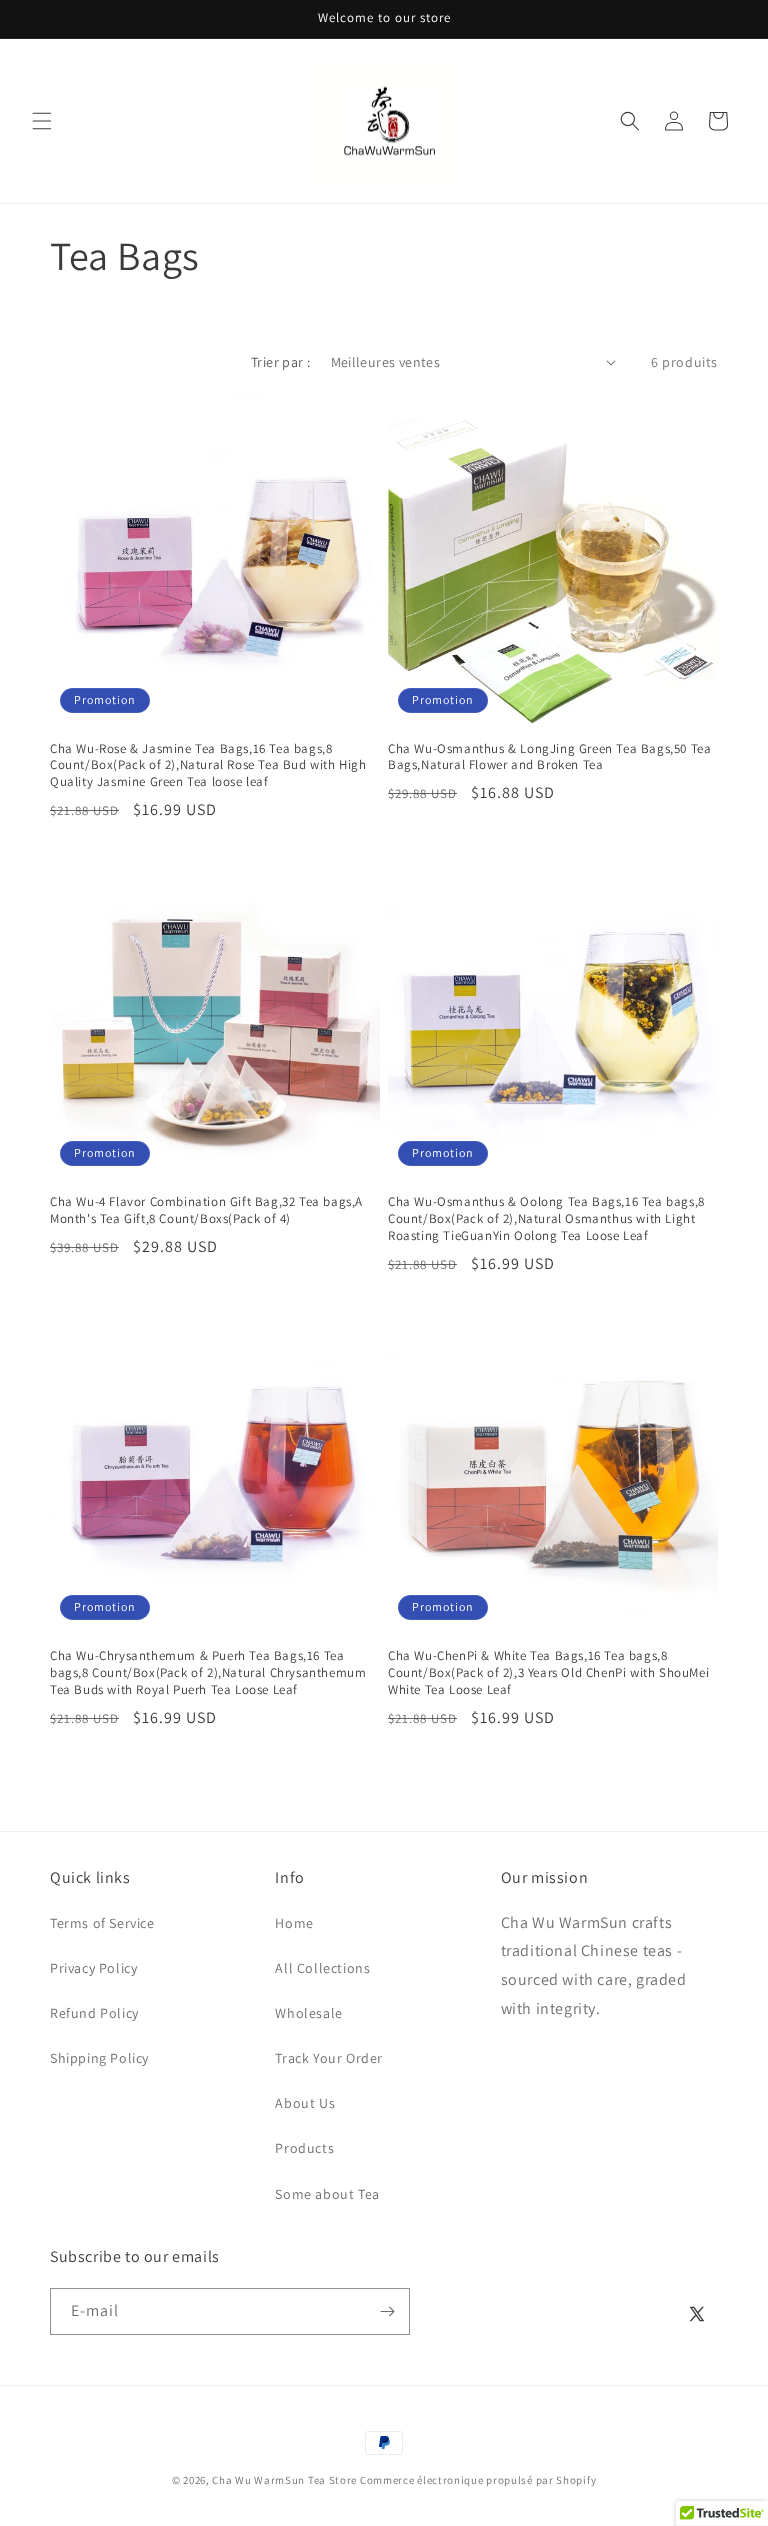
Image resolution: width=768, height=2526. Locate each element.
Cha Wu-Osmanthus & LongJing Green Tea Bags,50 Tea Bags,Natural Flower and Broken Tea (549, 757)
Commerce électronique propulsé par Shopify (478, 2480)
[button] (42, 121)
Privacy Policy (93, 1968)
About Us (305, 2103)
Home (294, 1923)
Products (304, 2148)
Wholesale (308, 2013)
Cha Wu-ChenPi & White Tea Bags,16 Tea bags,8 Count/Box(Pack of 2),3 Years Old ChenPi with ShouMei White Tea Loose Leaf (548, 1673)
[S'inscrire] (387, 2311)
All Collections (322, 1968)
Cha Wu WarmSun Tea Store (284, 2480)
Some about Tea (327, 2194)
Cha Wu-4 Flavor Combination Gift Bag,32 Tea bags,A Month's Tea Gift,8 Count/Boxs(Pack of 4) (206, 1210)
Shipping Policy (99, 2058)
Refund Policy (94, 2013)
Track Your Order (329, 2058)
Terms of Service (102, 1923)
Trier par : (280, 362)
